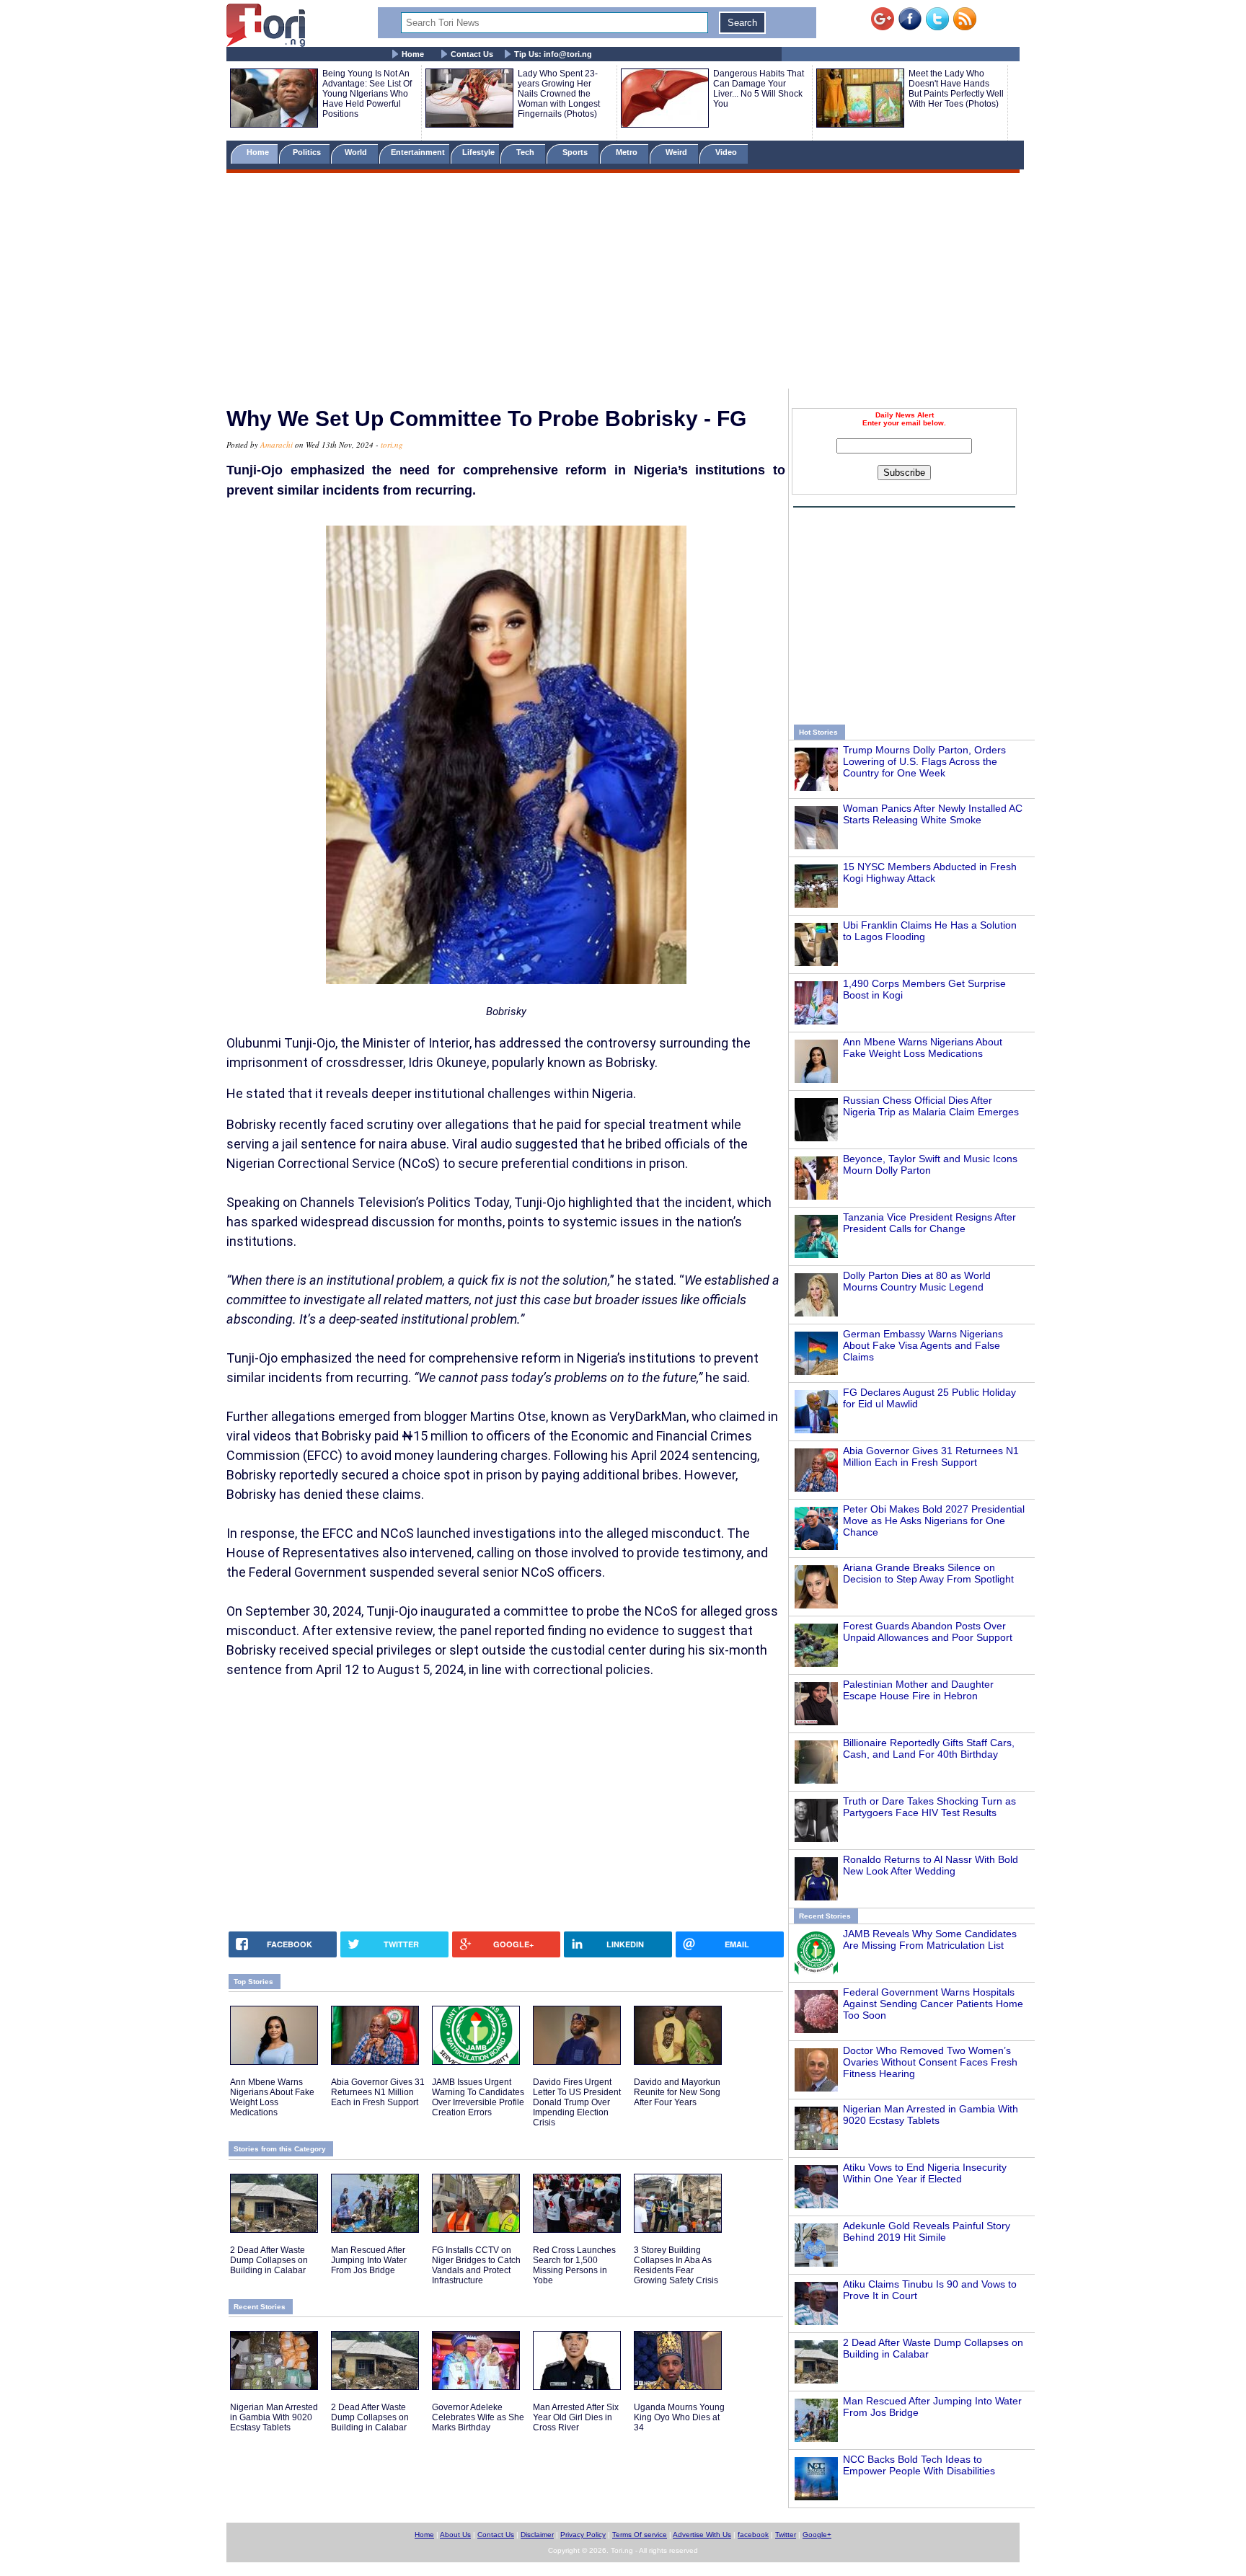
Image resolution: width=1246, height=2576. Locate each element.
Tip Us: (553, 54)
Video (727, 152)
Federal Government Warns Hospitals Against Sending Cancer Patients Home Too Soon (933, 2004)
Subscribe (904, 473)
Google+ (817, 2535)
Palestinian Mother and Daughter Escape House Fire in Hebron (918, 1690)
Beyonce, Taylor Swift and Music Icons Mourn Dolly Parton (930, 1164)
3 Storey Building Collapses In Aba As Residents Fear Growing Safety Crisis (676, 2265)
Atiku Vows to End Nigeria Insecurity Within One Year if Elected (925, 2173)
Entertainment (418, 152)
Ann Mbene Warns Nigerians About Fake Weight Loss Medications (923, 1048)
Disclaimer (537, 2535)
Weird (677, 152)
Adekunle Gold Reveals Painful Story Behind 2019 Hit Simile (927, 2231)
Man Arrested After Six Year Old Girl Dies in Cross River (576, 2417)
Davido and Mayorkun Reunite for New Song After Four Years (677, 2092)
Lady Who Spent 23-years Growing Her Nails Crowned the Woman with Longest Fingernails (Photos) (559, 94)
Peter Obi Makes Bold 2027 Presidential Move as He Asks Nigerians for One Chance (934, 1521)
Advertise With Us (702, 2535)
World (358, 152)
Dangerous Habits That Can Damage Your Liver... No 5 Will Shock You (759, 89)
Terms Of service (640, 2535)
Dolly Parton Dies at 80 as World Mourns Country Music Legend (917, 1281)
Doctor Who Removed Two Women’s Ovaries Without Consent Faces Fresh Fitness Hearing (930, 2062)
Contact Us (472, 54)
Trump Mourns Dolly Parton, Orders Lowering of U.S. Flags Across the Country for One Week (924, 761)
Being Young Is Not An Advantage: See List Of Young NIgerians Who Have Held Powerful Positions (367, 94)
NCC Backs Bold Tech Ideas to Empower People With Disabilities (919, 2465)
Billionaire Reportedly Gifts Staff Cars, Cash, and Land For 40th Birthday (929, 1748)
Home (413, 54)
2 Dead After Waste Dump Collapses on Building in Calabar (269, 2260)
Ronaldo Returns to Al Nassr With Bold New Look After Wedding (931, 1865)
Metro (628, 152)
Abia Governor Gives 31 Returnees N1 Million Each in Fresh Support (931, 1456)
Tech (526, 152)
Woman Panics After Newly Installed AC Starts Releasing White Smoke (933, 814)
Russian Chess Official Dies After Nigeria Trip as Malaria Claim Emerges (931, 1106)
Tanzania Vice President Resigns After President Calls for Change (929, 1223)
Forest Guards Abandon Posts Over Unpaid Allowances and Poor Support (928, 1632)
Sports (576, 152)
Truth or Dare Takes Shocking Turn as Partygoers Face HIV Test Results (929, 1807)
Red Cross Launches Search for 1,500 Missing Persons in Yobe (574, 2265)
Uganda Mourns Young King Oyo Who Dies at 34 (679, 2417)
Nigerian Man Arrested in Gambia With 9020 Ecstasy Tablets (931, 2115)
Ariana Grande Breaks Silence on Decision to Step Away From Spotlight (928, 1573)
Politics (308, 152)
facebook (753, 2535)
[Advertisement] (623, 283)
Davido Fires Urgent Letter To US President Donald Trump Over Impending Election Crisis (577, 2102)
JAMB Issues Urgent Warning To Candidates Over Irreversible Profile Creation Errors (478, 2097)
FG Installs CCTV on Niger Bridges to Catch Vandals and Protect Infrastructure (476, 2265)
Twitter (786, 2535)
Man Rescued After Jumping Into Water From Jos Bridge (369, 2260)
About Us (455, 2535)
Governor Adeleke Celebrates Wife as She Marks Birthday (478, 2417)
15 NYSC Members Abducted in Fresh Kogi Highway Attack (930, 872)
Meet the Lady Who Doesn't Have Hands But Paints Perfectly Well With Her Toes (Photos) (956, 89)
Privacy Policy (583, 2535)
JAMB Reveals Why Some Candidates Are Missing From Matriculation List (930, 1939)
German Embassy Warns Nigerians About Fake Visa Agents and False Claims (923, 1345)
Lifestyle (478, 152)
